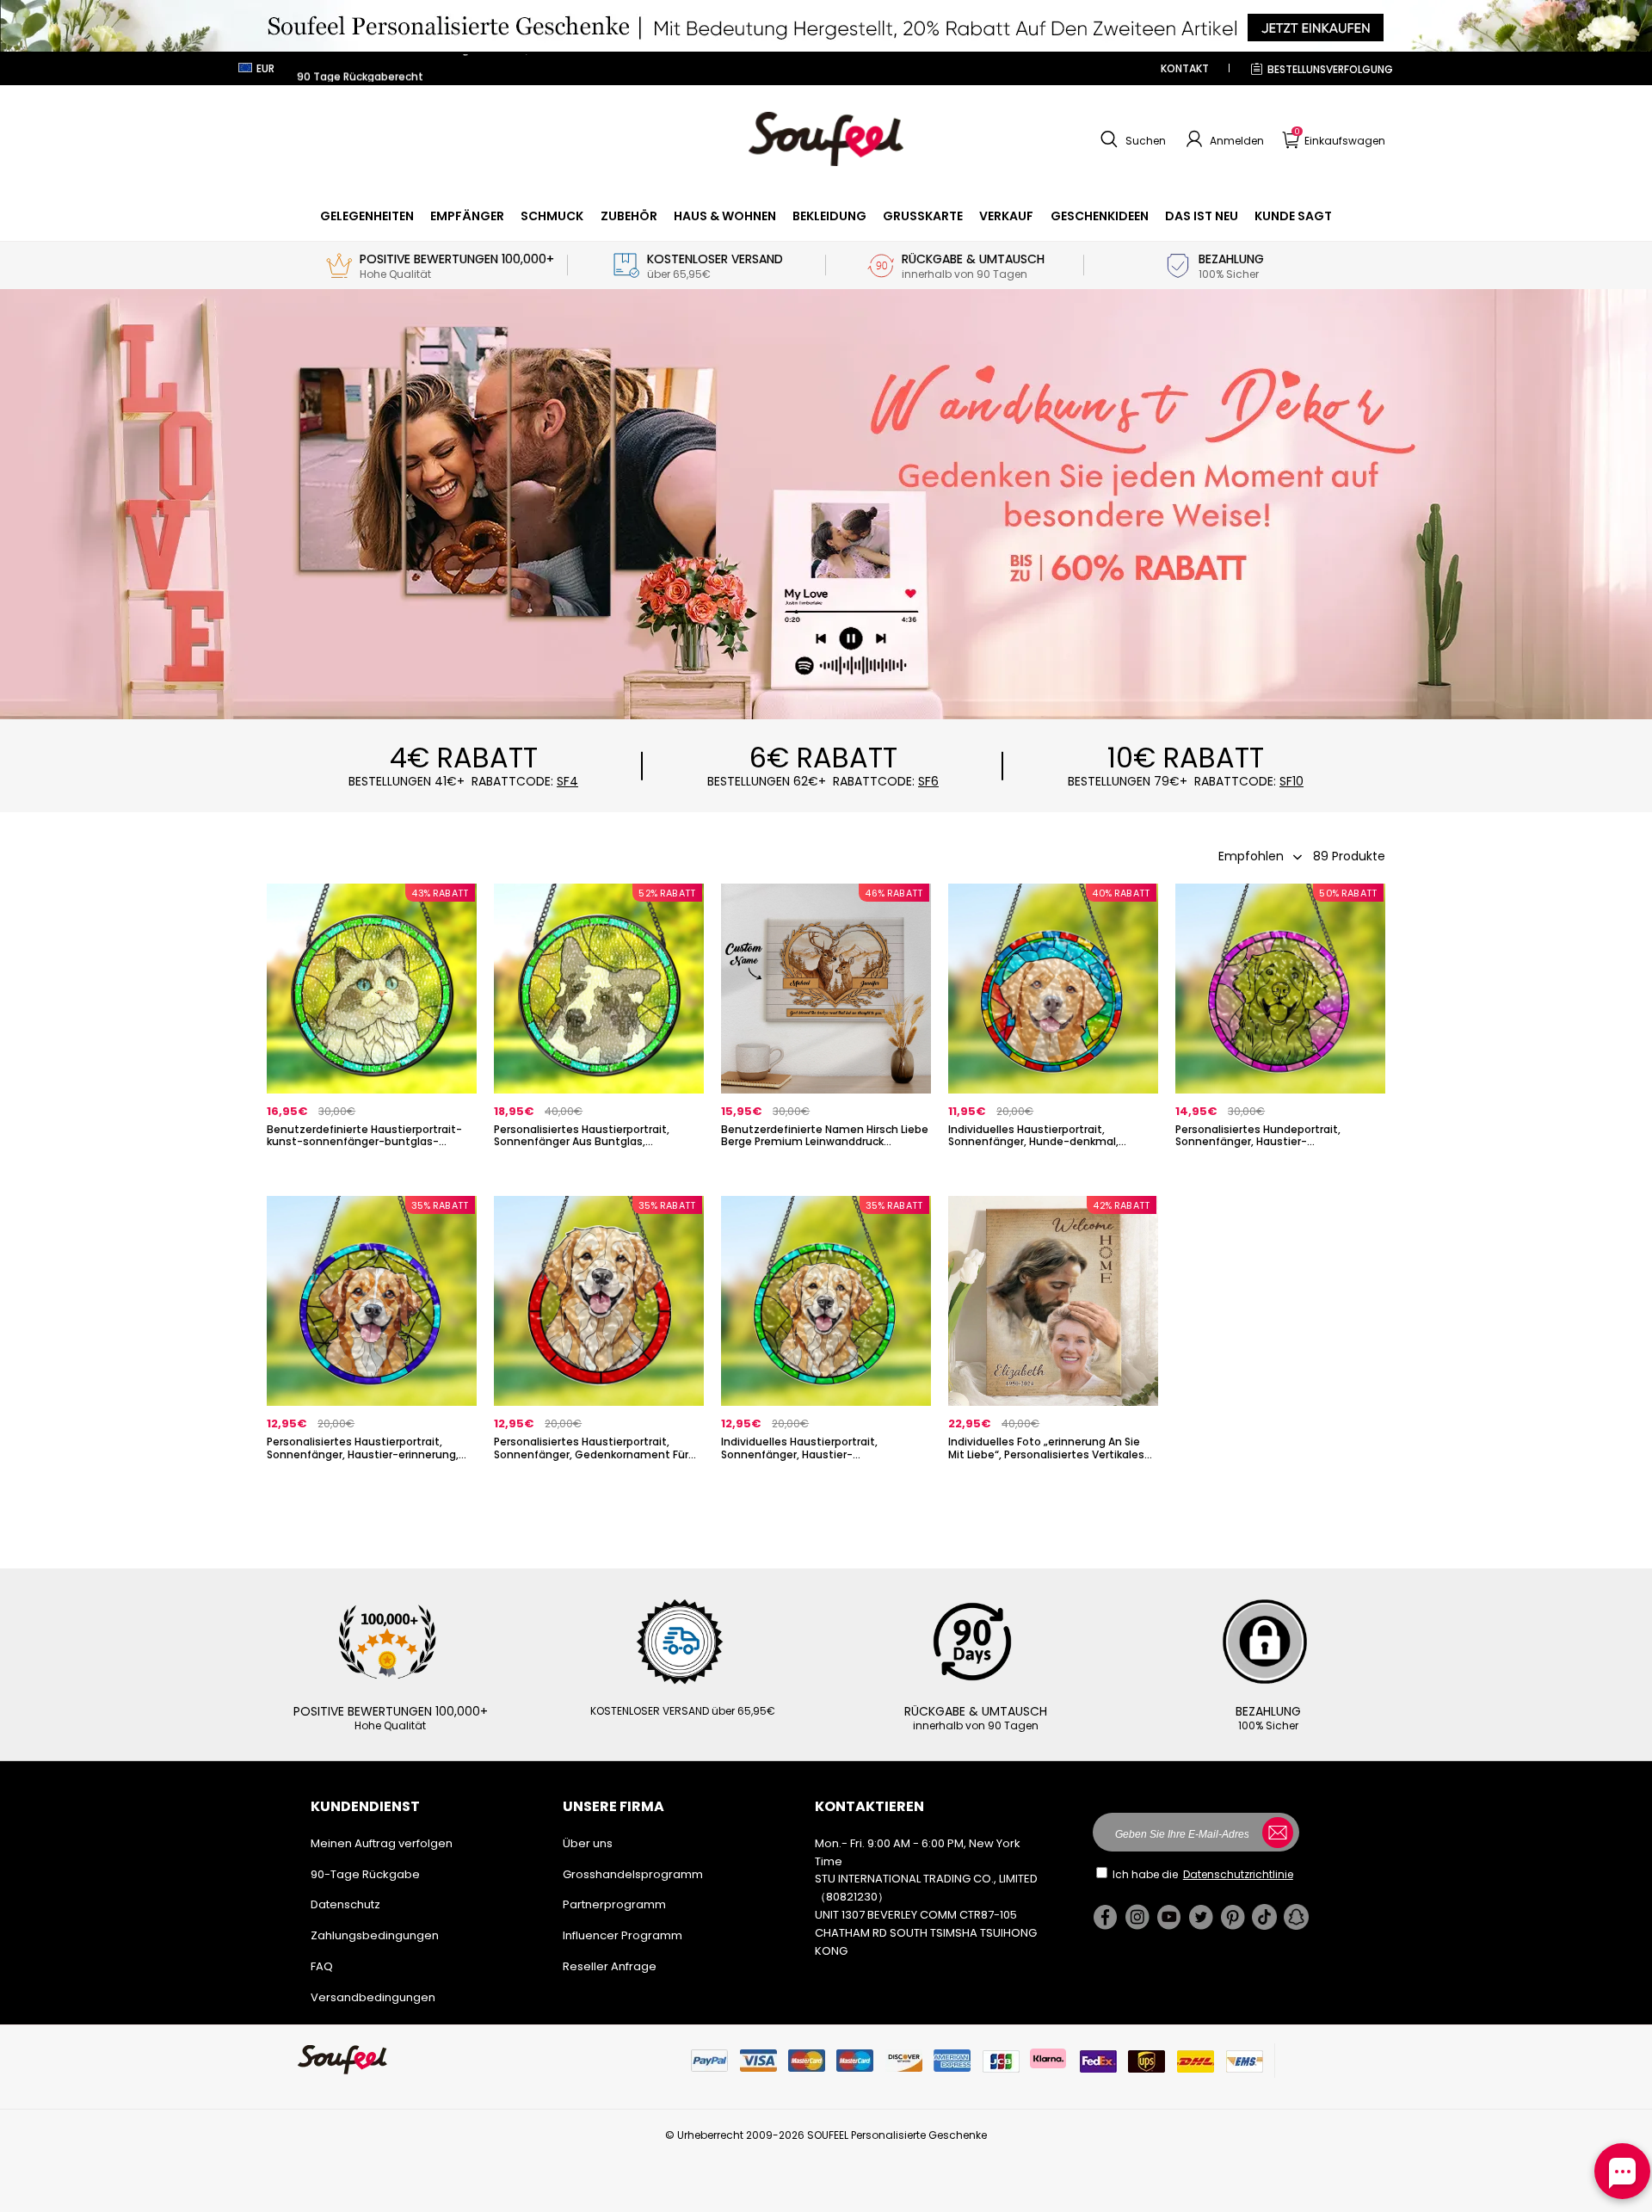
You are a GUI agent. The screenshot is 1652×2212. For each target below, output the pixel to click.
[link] (367, 216)
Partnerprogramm (614, 1904)
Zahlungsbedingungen (375, 1935)
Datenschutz (345, 1904)
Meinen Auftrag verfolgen (382, 1843)
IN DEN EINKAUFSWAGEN (372, 1171)
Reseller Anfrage (610, 1966)
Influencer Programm (623, 1935)
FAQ (322, 1966)
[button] (1131, 139)
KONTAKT (1185, 68)
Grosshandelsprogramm (633, 1874)
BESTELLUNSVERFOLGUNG (1330, 69)
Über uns (588, 1843)
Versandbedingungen (373, 1997)
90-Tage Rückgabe (365, 1874)
